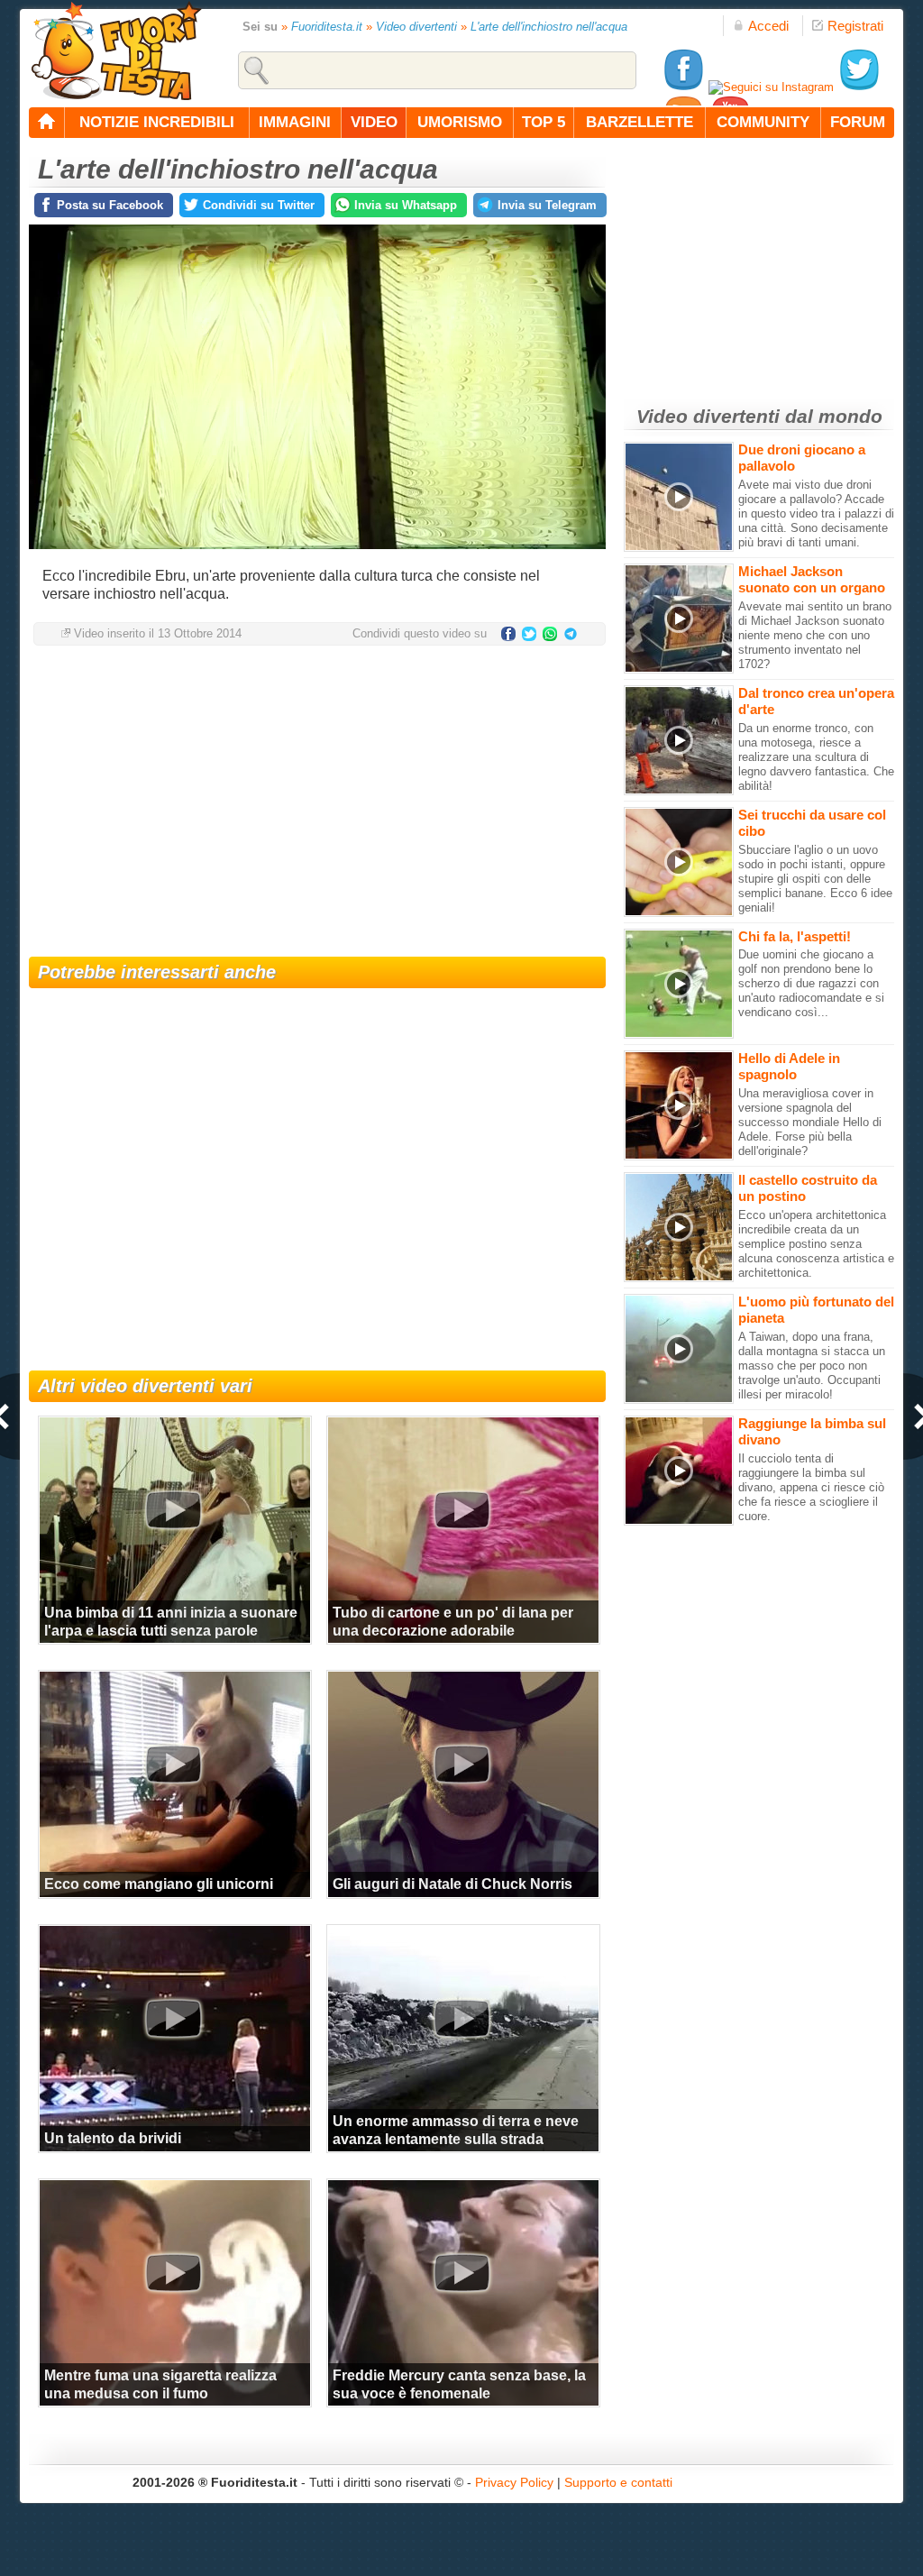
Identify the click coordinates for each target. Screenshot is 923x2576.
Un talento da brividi (113, 2138)
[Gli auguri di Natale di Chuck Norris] (461, 1764)
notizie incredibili (157, 122)
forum (858, 122)
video (374, 122)
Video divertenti (416, 27)
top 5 (544, 122)
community (763, 122)
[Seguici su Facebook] (683, 87)
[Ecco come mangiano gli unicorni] (173, 1764)
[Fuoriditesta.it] (116, 50)
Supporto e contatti (618, 2482)
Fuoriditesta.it (327, 27)
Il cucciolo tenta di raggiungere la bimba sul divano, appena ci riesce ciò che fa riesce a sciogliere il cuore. (811, 1487)
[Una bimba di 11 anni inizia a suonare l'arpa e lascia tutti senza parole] (173, 1509)
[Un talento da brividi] (173, 2018)
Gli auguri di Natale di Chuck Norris (452, 1884)
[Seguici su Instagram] (771, 87)
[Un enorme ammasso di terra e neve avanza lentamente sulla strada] (461, 2018)
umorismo (460, 122)
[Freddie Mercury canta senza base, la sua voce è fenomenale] (461, 2272)
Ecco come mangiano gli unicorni (159, 1884)
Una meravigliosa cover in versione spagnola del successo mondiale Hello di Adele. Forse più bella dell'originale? (810, 1122)
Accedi (768, 26)
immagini (295, 122)
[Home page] (47, 123)
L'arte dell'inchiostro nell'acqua (549, 27)
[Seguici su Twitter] (859, 87)
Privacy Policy (514, 2482)
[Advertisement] (317, 803)
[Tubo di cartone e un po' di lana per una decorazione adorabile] (461, 1509)
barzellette (640, 122)
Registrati (855, 26)
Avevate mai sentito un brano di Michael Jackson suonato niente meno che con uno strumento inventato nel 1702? (815, 635)
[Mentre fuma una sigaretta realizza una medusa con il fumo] (173, 2272)
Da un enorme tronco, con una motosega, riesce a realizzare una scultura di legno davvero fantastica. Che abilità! (816, 757)
